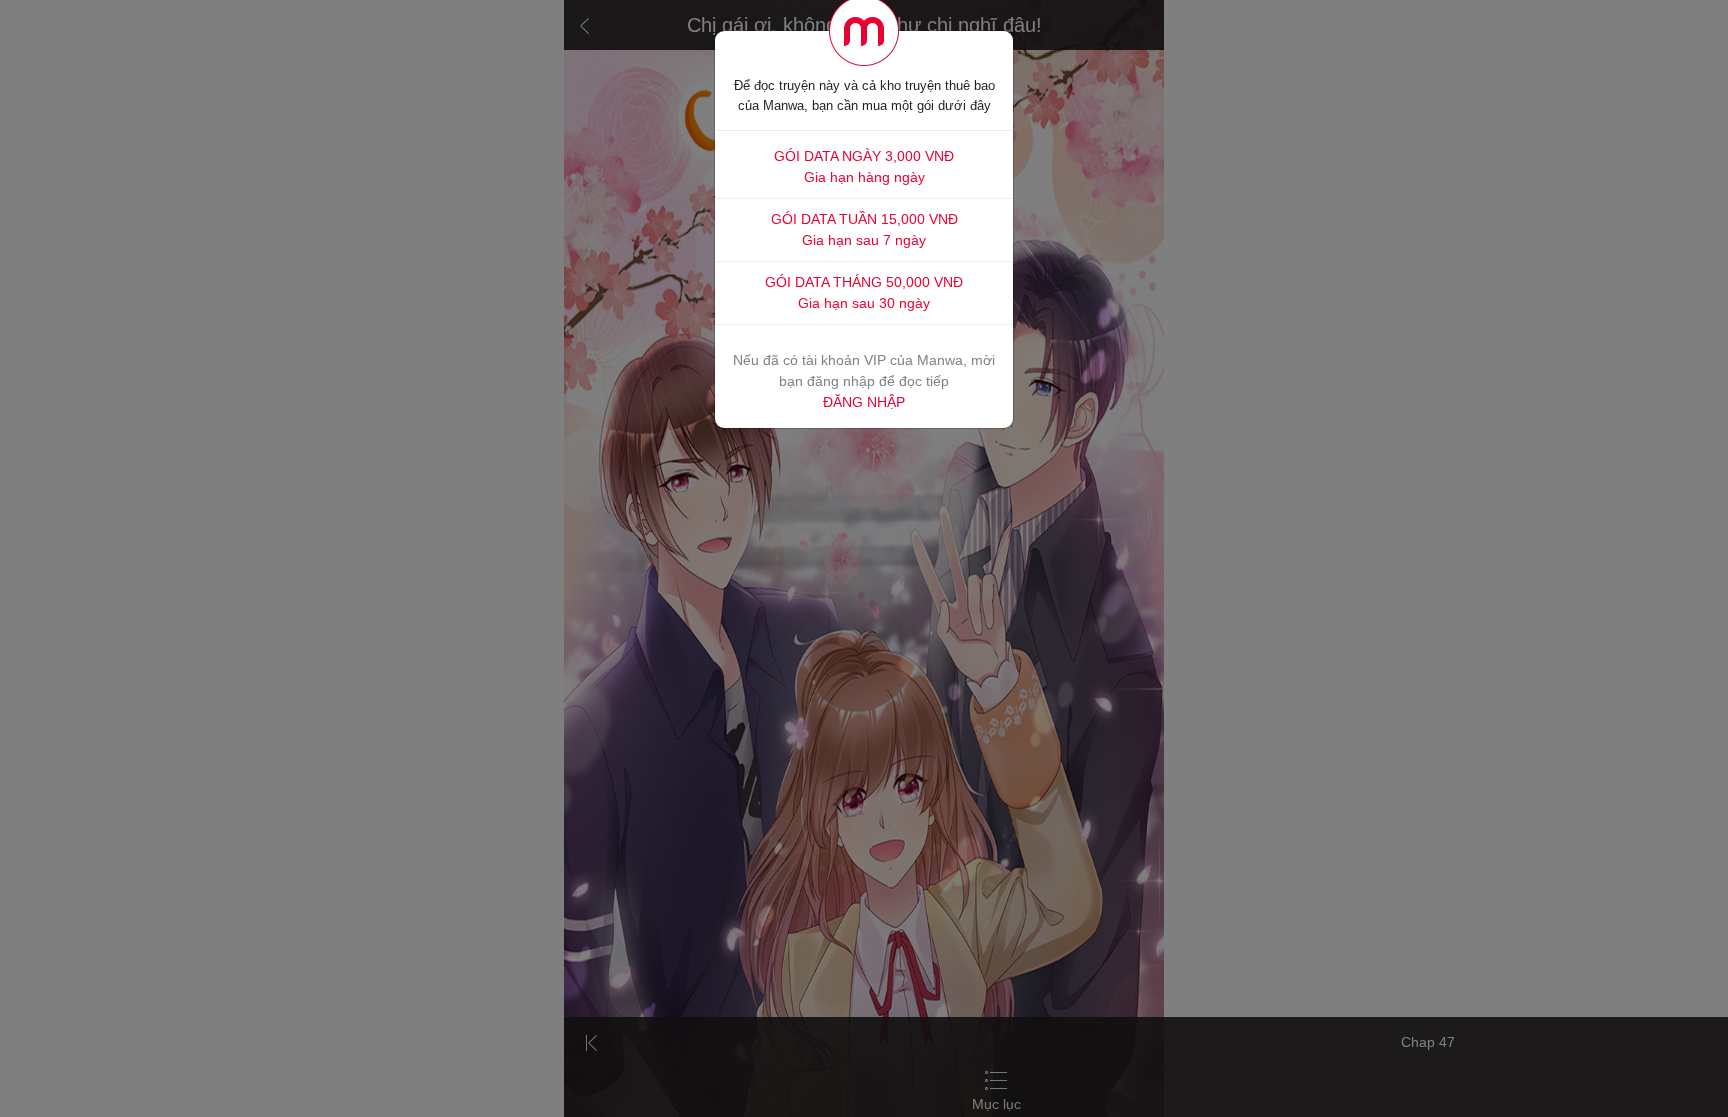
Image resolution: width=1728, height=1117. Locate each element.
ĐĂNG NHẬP (864, 402)
